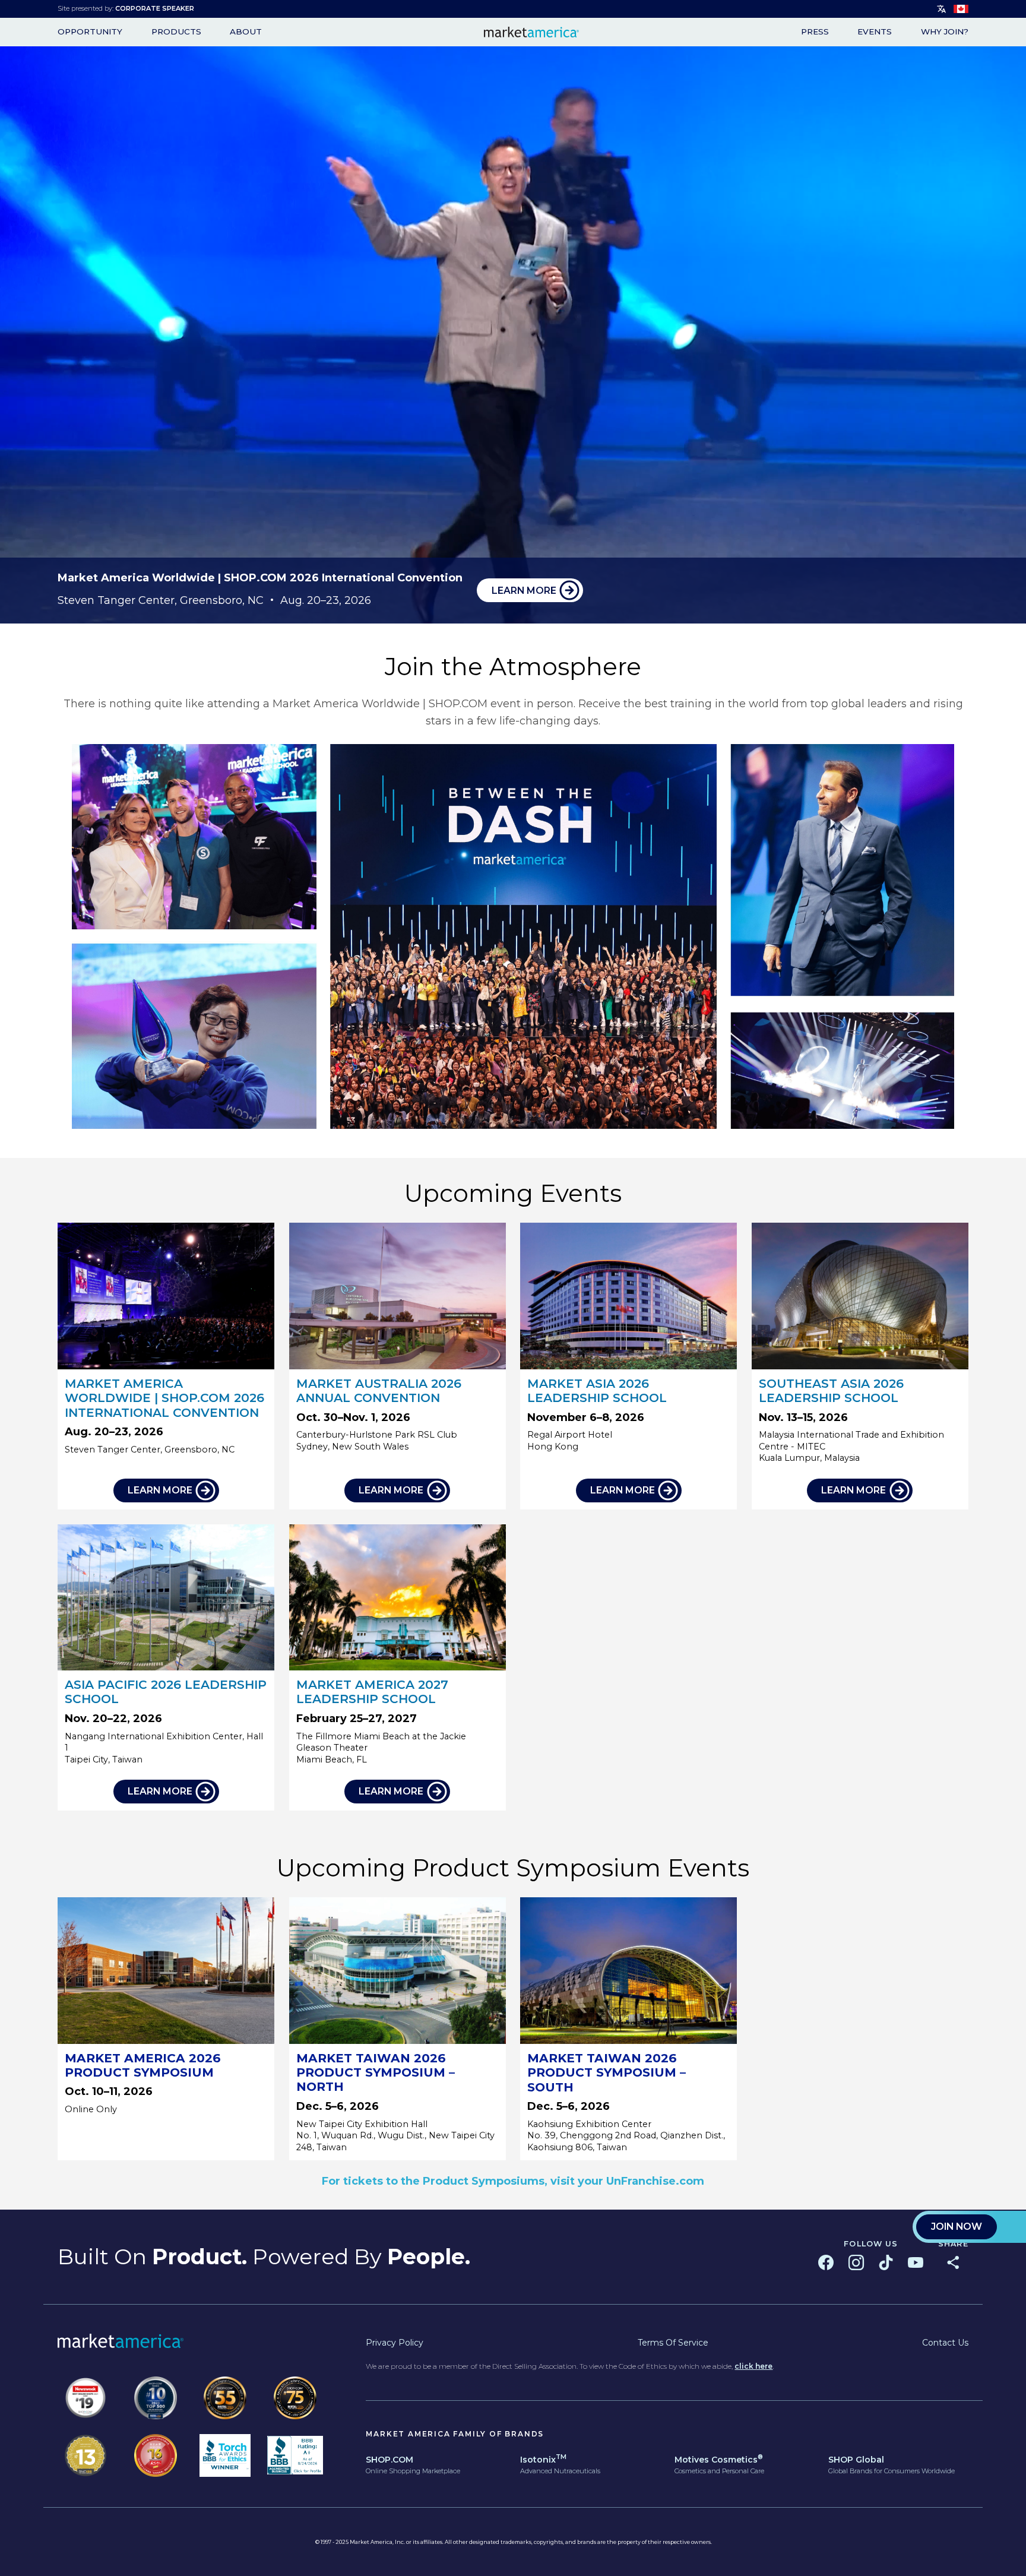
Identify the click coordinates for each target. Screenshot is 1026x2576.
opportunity (90, 32)
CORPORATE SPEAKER (155, 8)
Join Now (957, 2227)
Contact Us (945, 2343)
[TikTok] (886, 2262)
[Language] (942, 9)
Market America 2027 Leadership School (372, 1692)
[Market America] (531, 32)
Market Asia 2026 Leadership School (597, 1390)
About (246, 32)
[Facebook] (826, 2262)
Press (815, 32)
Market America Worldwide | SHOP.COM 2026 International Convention (164, 1398)
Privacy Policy (395, 2343)
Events (875, 32)
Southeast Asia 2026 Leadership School (831, 1390)
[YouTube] (916, 2262)
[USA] (961, 9)
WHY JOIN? (945, 32)
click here (753, 2366)
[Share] (953, 2262)
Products (176, 32)
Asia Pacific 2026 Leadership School (166, 1692)
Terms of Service (673, 2343)
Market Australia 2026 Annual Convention (379, 1390)
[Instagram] (856, 2262)
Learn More (524, 591)
